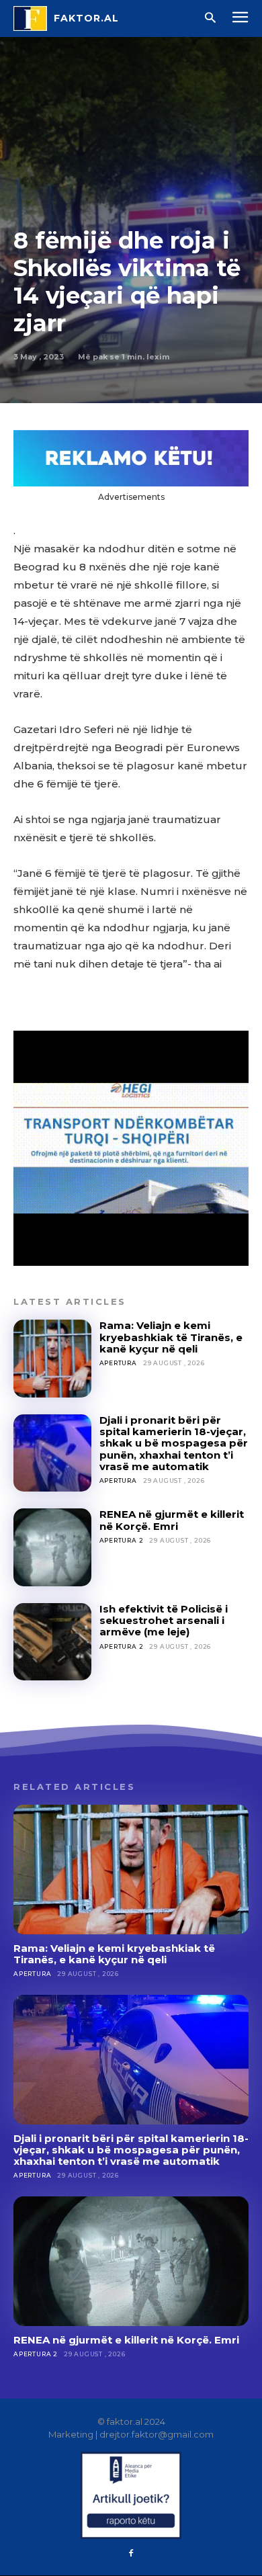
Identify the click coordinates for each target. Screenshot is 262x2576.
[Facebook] (131, 2554)
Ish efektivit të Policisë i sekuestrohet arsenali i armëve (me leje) (164, 1621)
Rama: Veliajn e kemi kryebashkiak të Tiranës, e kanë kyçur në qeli (171, 1337)
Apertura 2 (122, 1540)
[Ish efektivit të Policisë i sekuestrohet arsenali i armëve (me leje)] (52, 1642)
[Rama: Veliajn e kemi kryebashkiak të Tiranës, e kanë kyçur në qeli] (52, 1359)
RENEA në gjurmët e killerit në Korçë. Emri (172, 1520)
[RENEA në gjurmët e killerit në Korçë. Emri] (52, 1547)
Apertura (118, 1363)
